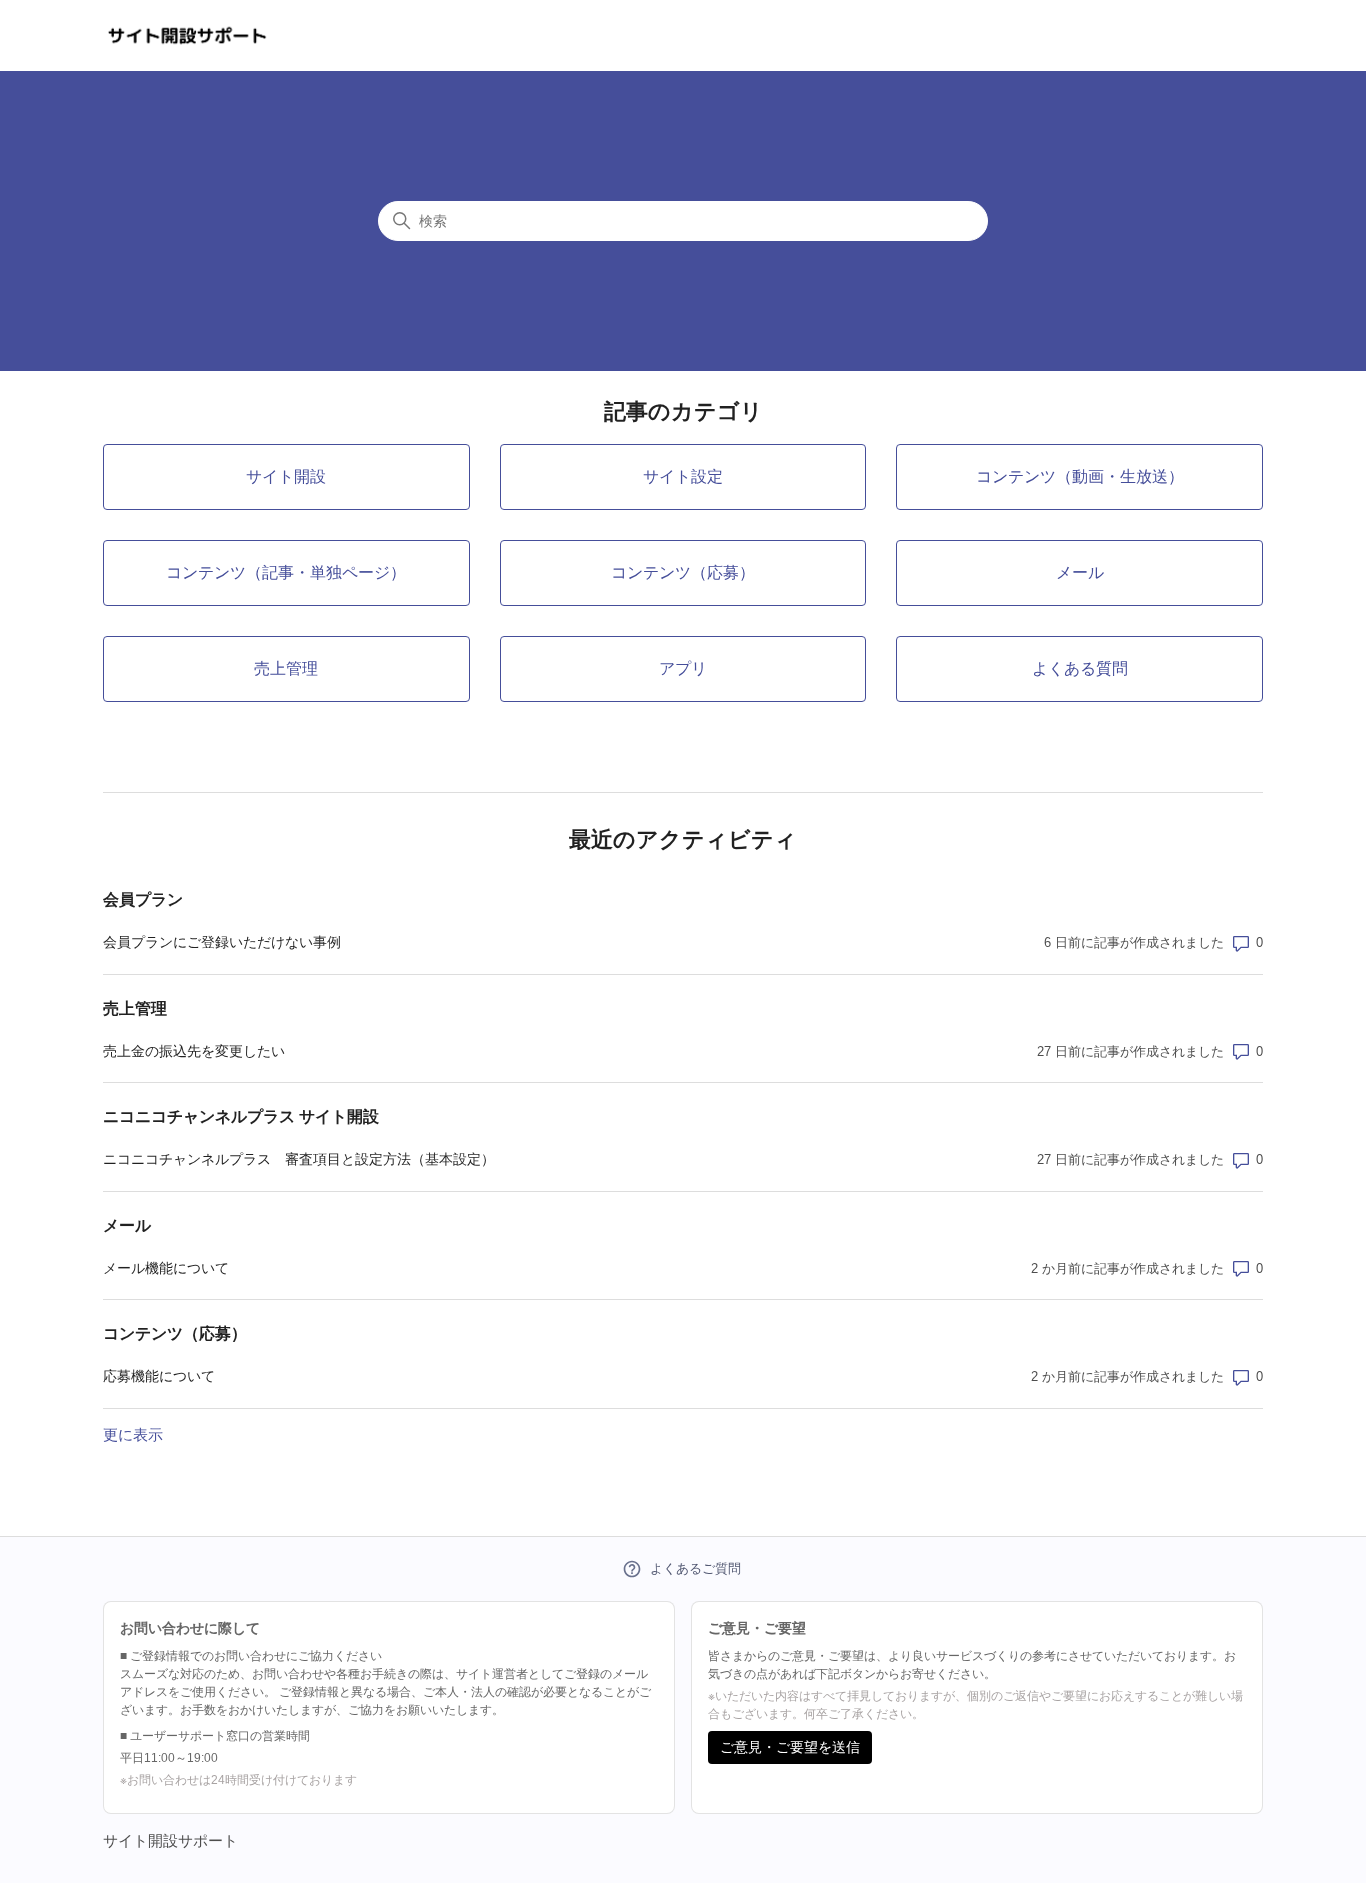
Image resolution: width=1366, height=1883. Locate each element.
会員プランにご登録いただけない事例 (222, 942)
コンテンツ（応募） (175, 1333)
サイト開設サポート (170, 1840)
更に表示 (133, 1434)
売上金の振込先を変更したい (194, 1051)
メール (127, 1225)
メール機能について (166, 1268)
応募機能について (159, 1376)
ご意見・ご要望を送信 (790, 1747)
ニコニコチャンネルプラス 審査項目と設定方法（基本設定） (299, 1159)
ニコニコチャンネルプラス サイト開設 (241, 1116)
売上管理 (135, 1008)
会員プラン (143, 899)
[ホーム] (187, 35)
